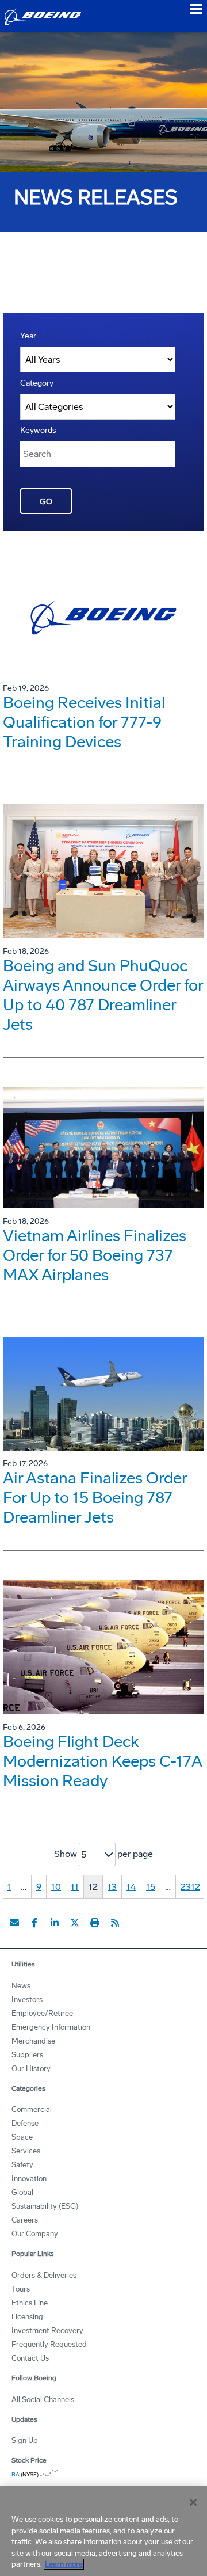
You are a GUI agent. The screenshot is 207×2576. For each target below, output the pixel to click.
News (21, 1986)
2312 (190, 1887)
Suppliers (27, 2055)
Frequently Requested (49, 2344)
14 (131, 1887)
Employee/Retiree (42, 2013)
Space (22, 2137)
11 (75, 1887)
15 (151, 1887)
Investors (27, 1999)
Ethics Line (30, 2303)
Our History (31, 2069)
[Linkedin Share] (55, 1923)
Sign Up (25, 2440)
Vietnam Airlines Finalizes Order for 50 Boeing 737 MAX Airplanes (95, 1255)
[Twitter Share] (75, 1923)
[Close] (193, 2502)
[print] (95, 1923)
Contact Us (30, 2358)
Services (26, 2151)
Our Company (35, 2234)
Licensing (27, 2317)
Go (46, 502)
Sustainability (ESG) (45, 2206)
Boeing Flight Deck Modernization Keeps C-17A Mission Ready (102, 1761)
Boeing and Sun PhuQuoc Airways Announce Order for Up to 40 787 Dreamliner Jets (103, 995)
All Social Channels (43, 2400)
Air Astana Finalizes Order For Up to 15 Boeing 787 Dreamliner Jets (95, 1498)
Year (28, 336)
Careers (25, 2220)
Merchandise (33, 2041)
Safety (22, 2165)
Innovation (29, 2179)
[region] (103, 2531)
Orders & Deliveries (44, 2275)
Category (37, 383)
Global (22, 2192)
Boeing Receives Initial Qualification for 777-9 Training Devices (84, 722)
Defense (25, 2123)
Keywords (38, 430)
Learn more (64, 2564)
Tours (21, 2289)
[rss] (115, 1923)
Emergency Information (51, 2027)
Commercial (32, 2109)
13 (112, 1887)
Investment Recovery (47, 2330)
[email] (14, 1923)
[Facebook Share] (34, 1923)
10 (56, 1887)
